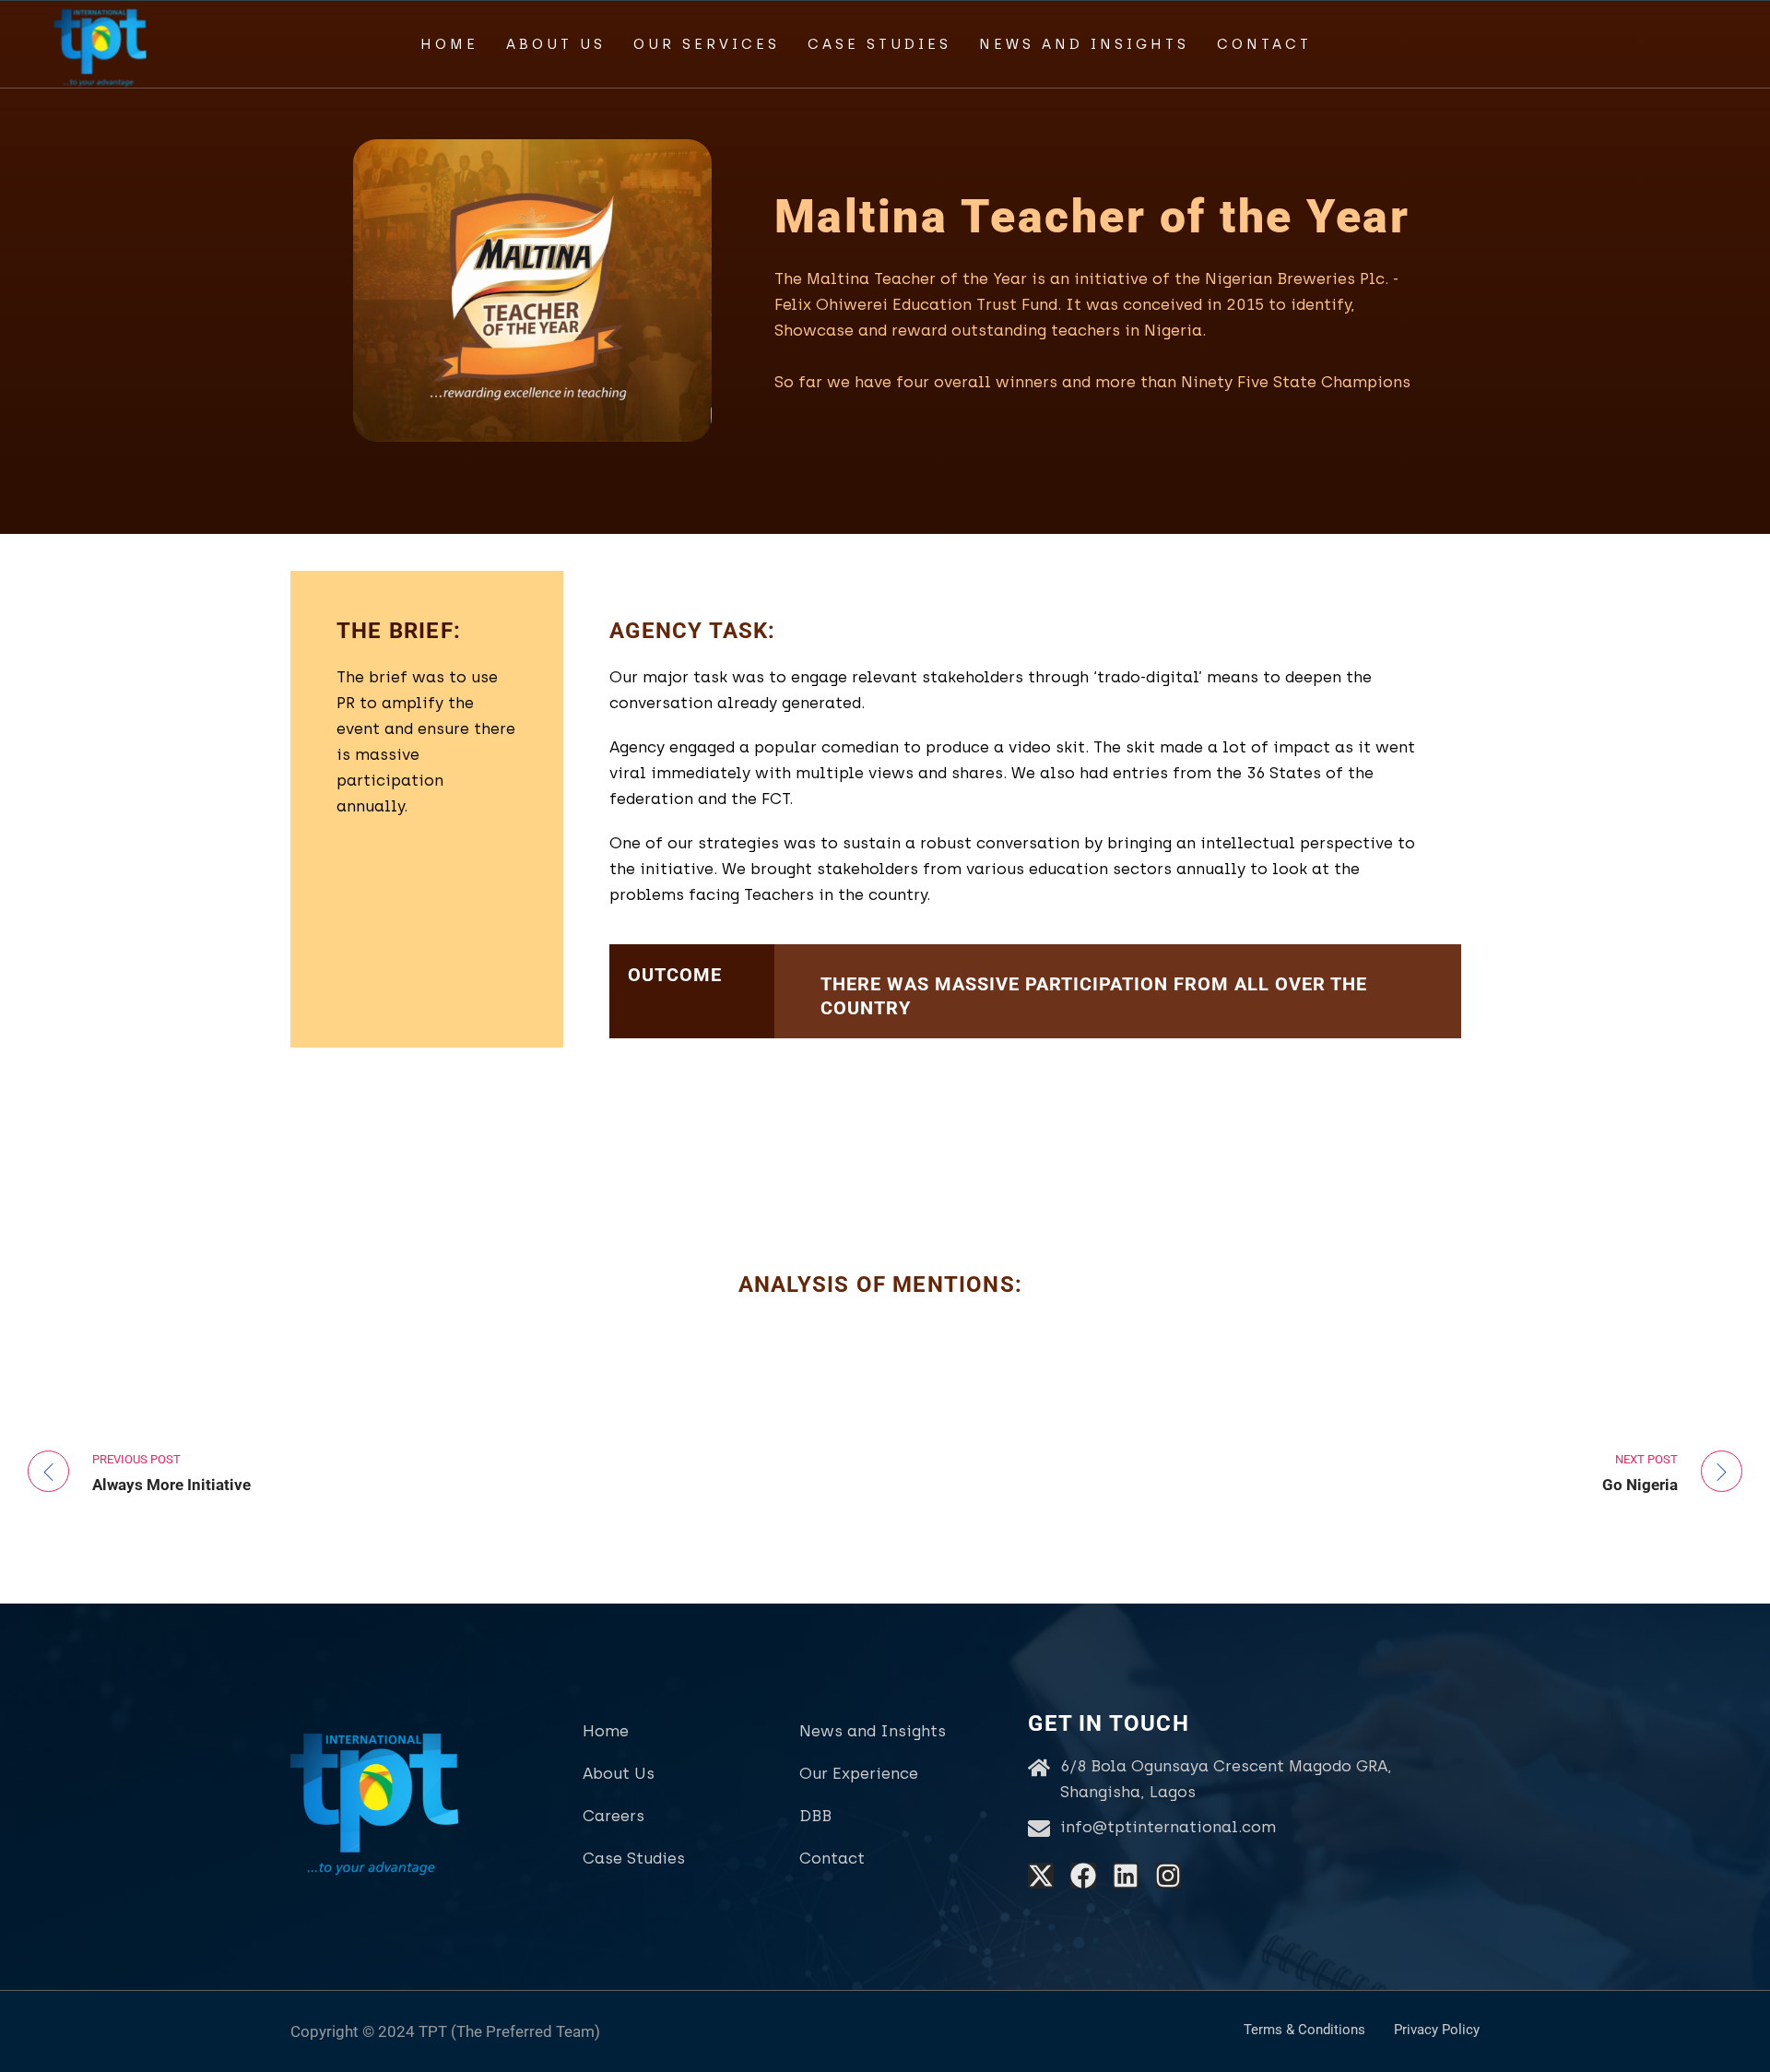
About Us (556, 44)
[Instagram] (1168, 1876)
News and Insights (1084, 44)
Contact (1264, 44)
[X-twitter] (1041, 1876)
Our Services (707, 44)
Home (449, 44)
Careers (614, 1816)
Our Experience (859, 1773)
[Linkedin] (1126, 1876)
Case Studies (879, 44)
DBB (815, 1816)
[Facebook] (1083, 1876)
